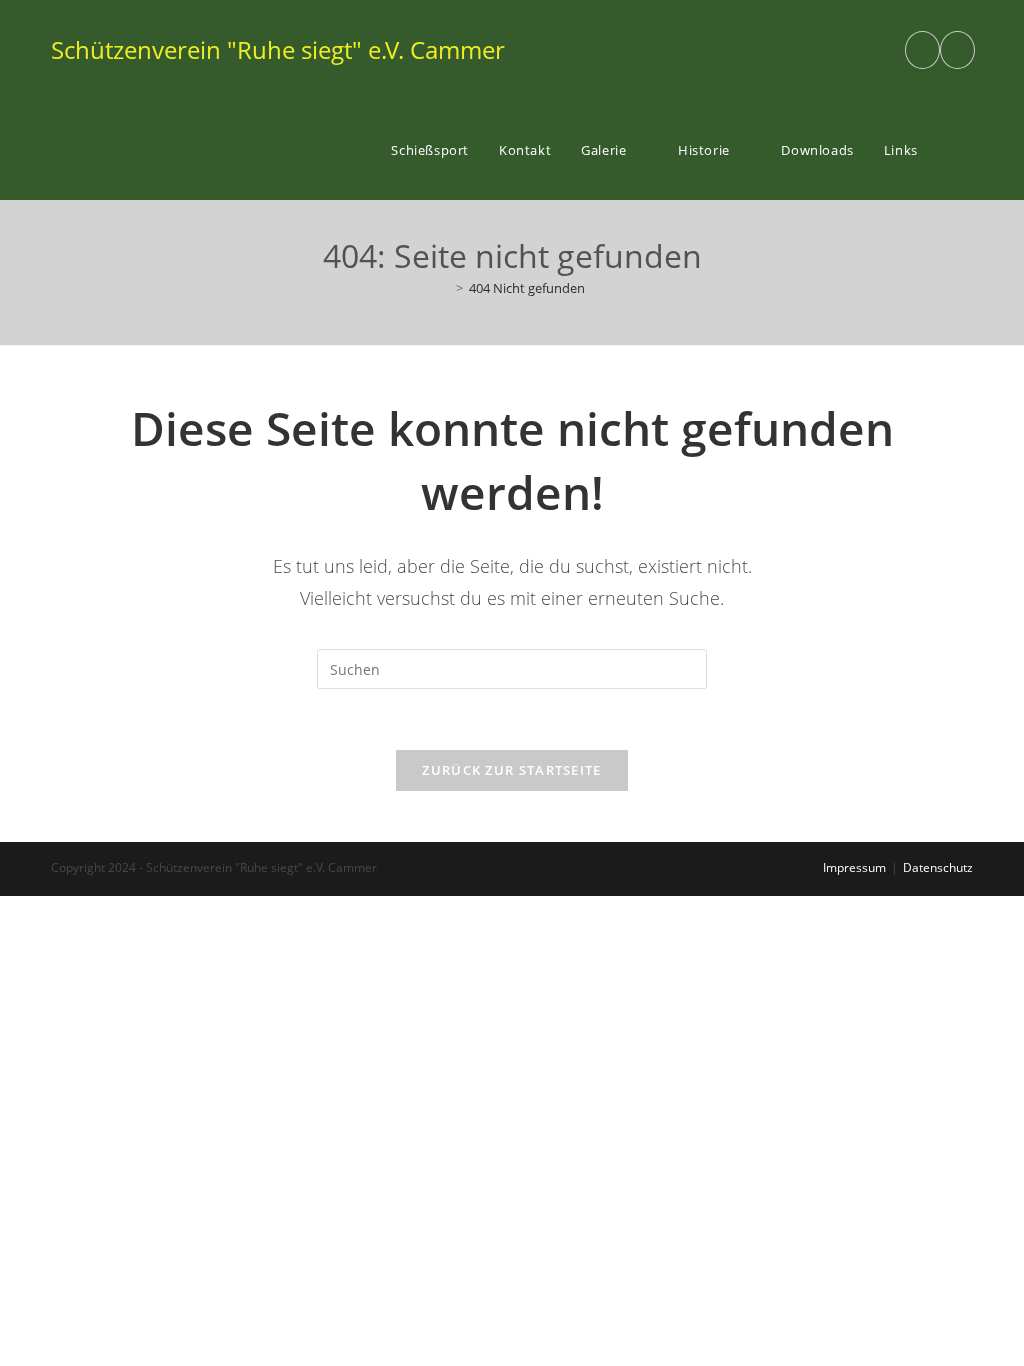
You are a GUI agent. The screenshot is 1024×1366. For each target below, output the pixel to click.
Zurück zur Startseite (511, 770)
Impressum (854, 867)
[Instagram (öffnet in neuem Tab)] (957, 50)
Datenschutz (938, 867)
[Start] (445, 288)
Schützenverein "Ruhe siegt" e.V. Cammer (278, 49)
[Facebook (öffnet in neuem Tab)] (922, 50)
